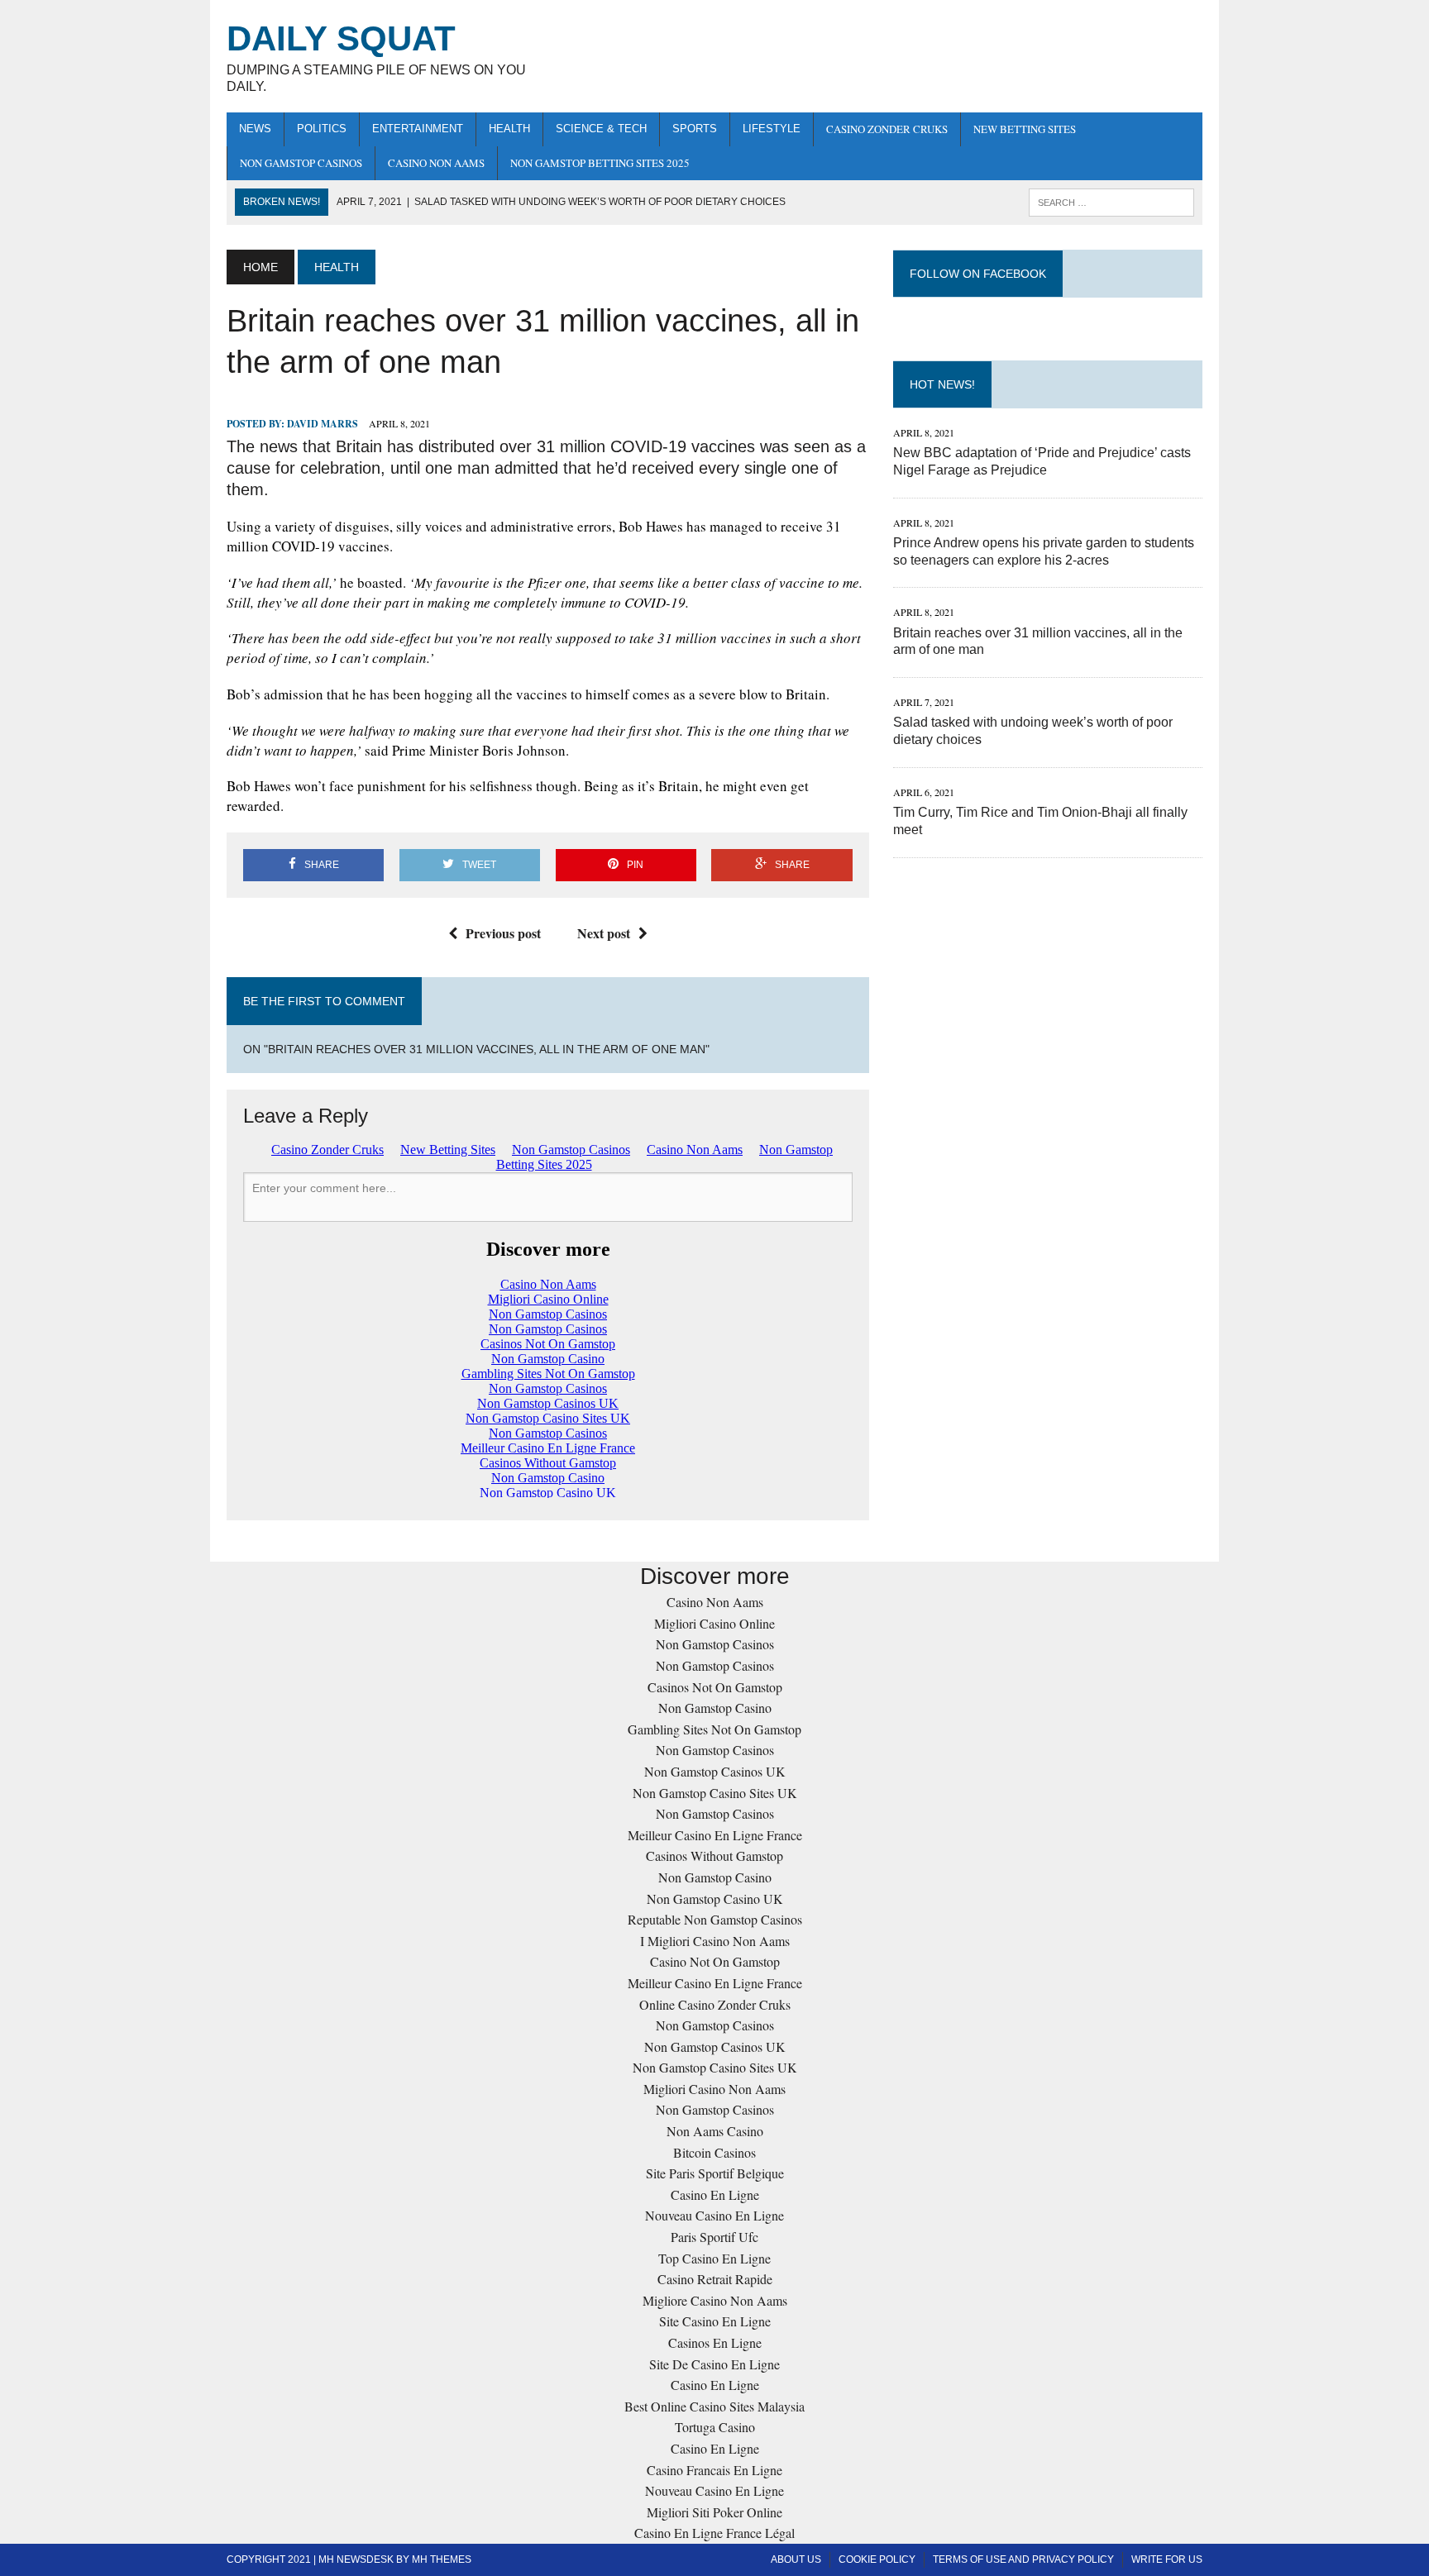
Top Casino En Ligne (714, 2258)
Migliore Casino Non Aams (715, 2300)
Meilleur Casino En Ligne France (715, 1835)
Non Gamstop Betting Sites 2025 (600, 163)
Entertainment (418, 129)
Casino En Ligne (715, 2194)
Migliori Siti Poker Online (714, 2512)
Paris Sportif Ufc (714, 2237)
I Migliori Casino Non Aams (715, 1941)
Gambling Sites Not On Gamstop (714, 1729)
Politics (322, 129)
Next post (604, 933)
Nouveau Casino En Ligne (714, 2215)
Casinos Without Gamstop (714, 1856)
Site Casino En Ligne (715, 2321)
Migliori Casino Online (714, 1623)
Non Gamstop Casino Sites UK (715, 1793)
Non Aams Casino (715, 2131)
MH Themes (442, 2559)
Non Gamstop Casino (715, 1708)
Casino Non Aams (436, 163)
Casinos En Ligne (715, 2342)
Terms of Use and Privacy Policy (1023, 2559)
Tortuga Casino (715, 2427)
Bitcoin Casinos (714, 2152)
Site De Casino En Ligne (714, 2364)
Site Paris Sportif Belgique (715, 2173)
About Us (796, 2559)
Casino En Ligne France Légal (714, 2533)
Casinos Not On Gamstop (715, 1687)
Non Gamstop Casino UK (715, 1899)
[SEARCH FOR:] (1111, 201)
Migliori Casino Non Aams (714, 2089)
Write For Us (1167, 2559)
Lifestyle (772, 129)
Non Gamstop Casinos (301, 163)
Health (509, 129)
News (255, 129)
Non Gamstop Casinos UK (715, 1771)
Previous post (503, 933)
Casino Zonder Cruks (887, 129)
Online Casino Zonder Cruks (715, 2004)
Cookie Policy (877, 2559)
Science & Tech (601, 129)
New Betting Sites (1025, 129)
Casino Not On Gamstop (715, 1961)
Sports (695, 129)
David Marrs (323, 424)
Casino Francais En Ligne (714, 2470)
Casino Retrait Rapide (715, 2279)
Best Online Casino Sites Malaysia (714, 2406)
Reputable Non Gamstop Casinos (715, 1919)
